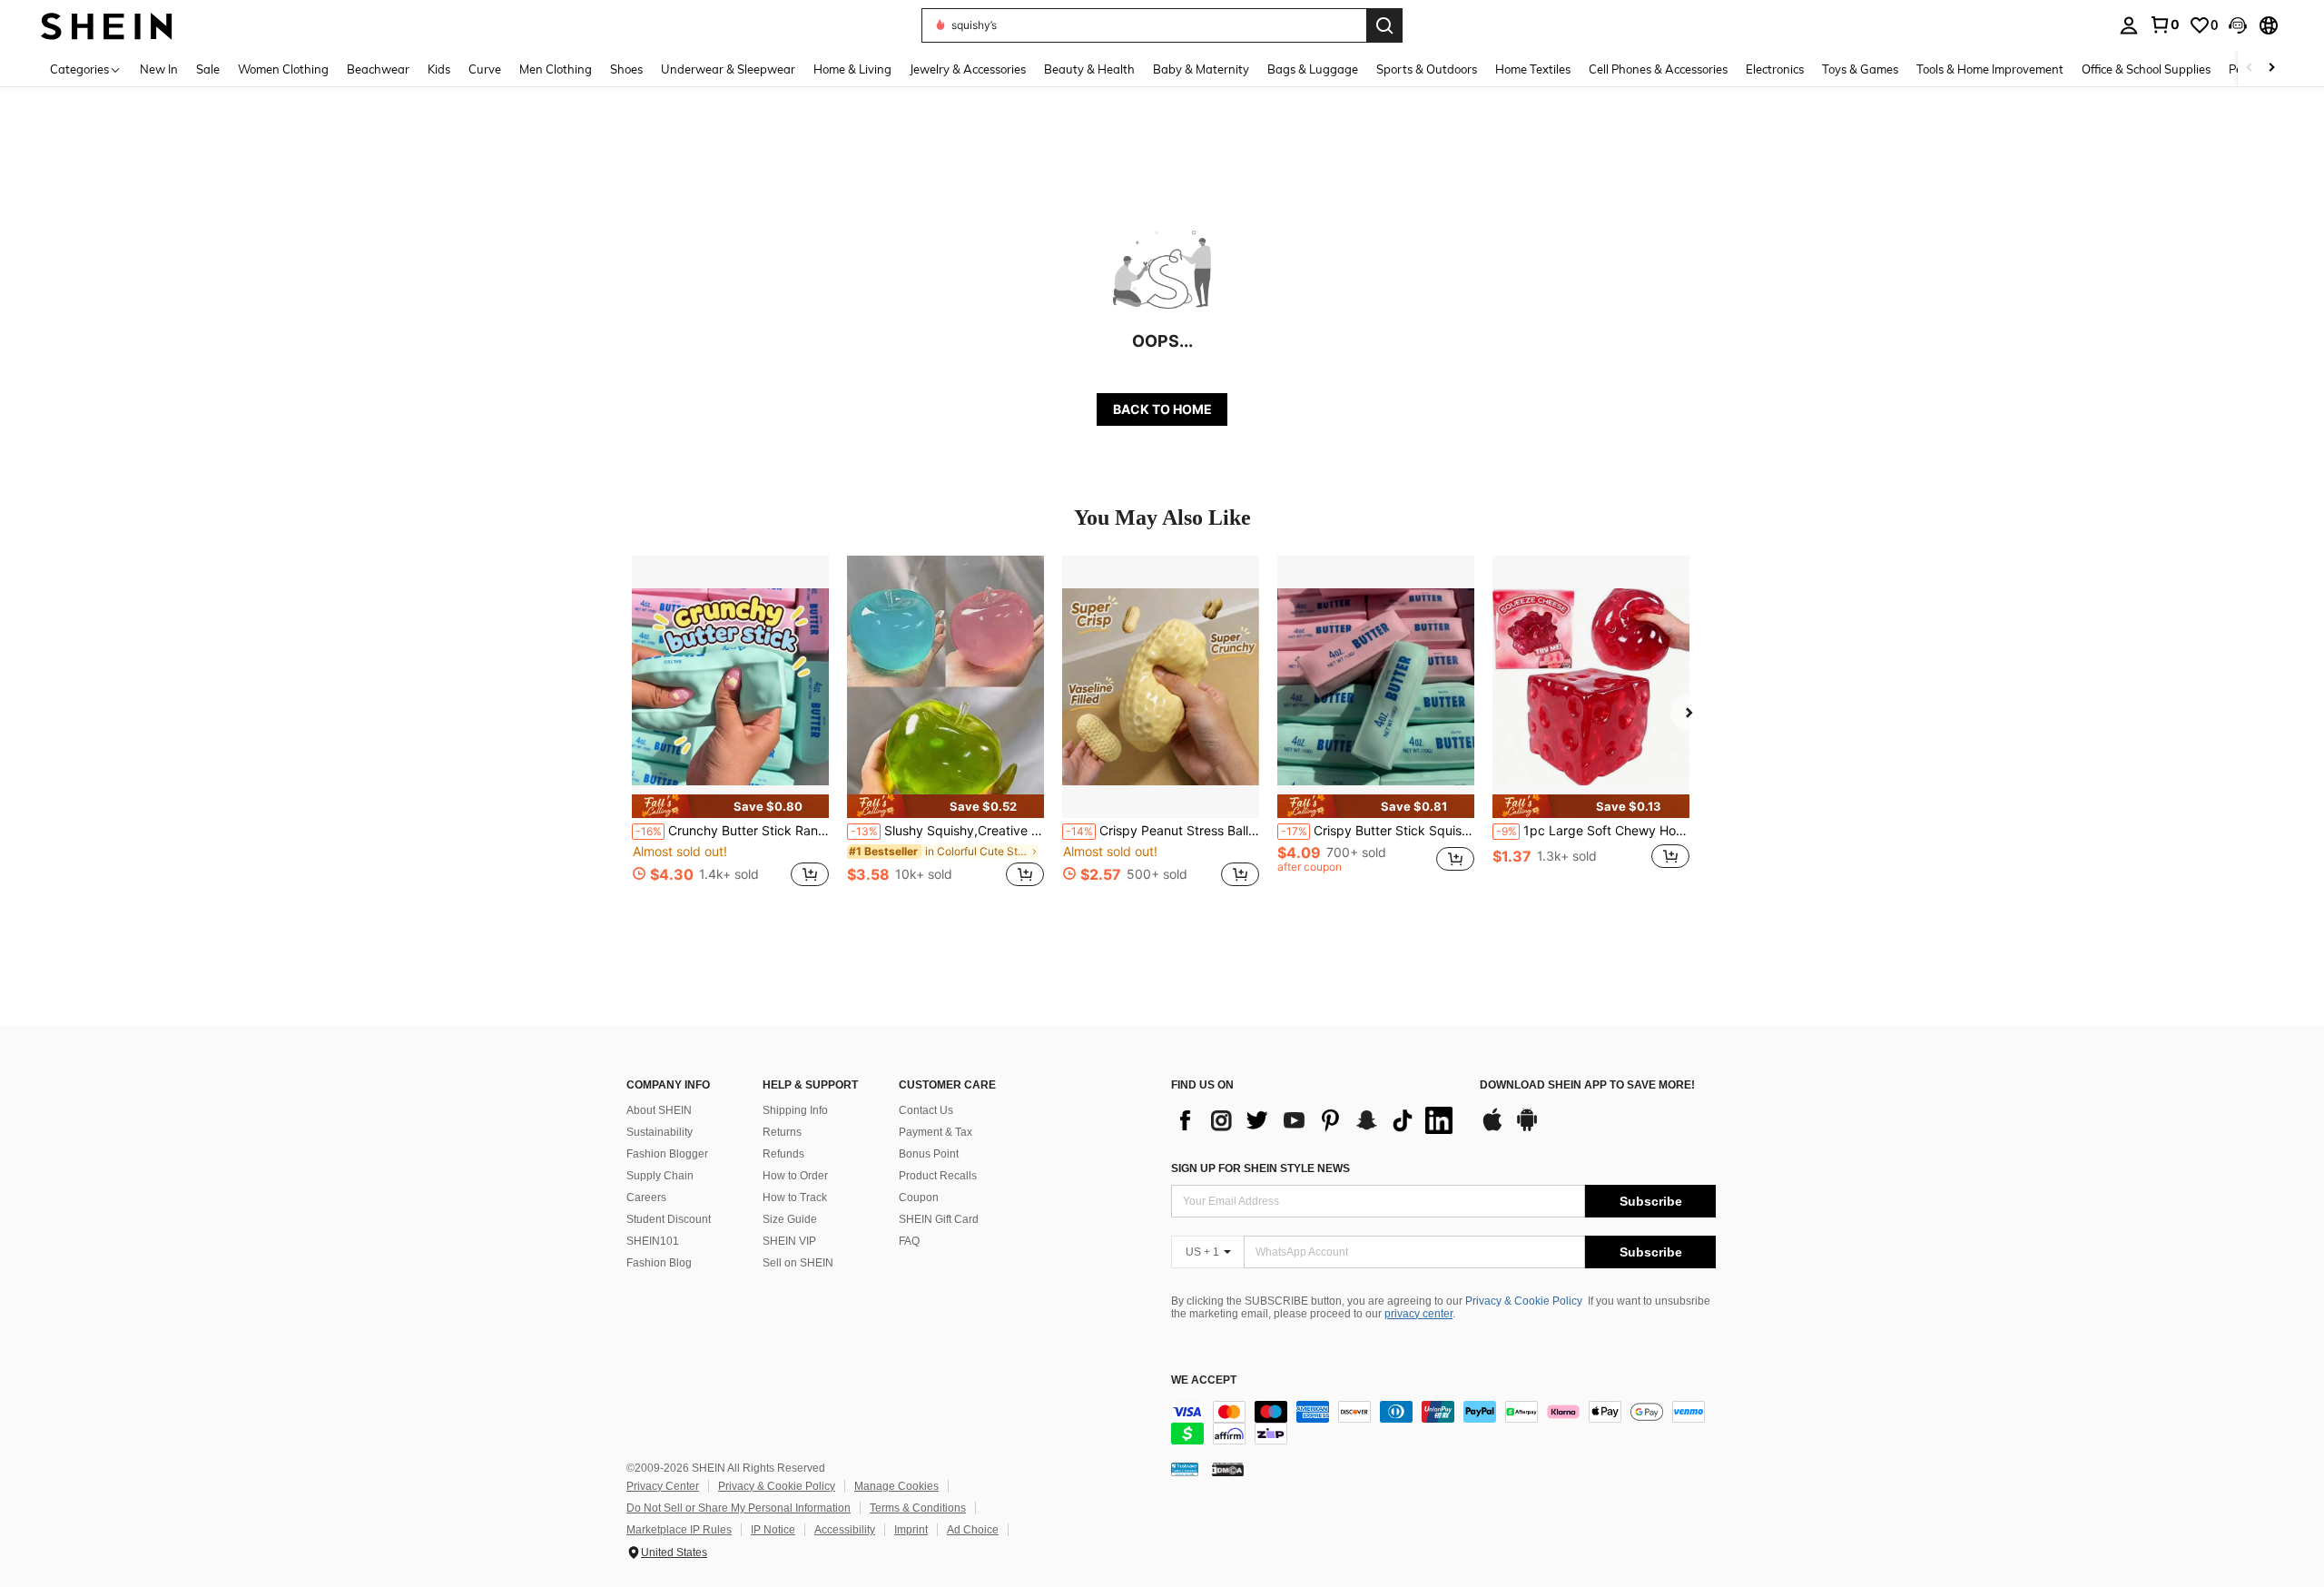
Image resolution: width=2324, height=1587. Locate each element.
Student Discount (669, 1219)
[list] (1316, 1120)
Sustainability (660, 1132)
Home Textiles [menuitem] (1533, 69)
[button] (2238, 25)
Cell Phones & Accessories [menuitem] (1658, 69)
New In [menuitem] (159, 69)
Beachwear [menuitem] (378, 69)
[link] (2164, 25)
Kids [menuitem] (439, 69)
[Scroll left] (2250, 69)
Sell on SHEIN (798, 1263)
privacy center (1418, 1314)
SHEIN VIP (789, 1241)
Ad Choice (973, 1530)
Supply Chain (660, 1176)
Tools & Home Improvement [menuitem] (1990, 69)
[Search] (1384, 25)
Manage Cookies (896, 1486)
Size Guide (790, 1219)
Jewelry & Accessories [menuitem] (968, 69)
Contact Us (926, 1110)
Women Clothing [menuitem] (283, 69)
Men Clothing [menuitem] (556, 69)
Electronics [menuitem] (1775, 69)
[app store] (1492, 1129)
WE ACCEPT (1204, 1380)
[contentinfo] (1443, 1423)
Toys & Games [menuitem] (1860, 69)
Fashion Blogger (667, 1154)
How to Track (795, 1198)
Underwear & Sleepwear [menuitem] (728, 69)
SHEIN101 (653, 1241)
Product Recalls (938, 1176)
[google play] (1527, 1129)
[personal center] (2129, 25)
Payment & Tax (936, 1132)
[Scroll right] (2271, 69)
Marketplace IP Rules (679, 1530)
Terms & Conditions (918, 1508)
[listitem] (730, 731)
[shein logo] (107, 25)
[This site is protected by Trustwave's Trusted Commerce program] (1185, 1469)
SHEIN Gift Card (939, 1219)
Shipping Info (795, 1110)
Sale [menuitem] (208, 69)
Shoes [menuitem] (626, 69)
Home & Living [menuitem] (852, 69)
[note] (730, 806)
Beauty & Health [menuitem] (1089, 69)
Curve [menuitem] (485, 69)
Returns (782, 1132)
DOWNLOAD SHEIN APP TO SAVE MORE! (1587, 1085)
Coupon (919, 1198)
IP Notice (773, 1530)
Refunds (783, 1154)
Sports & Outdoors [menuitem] (1427, 69)
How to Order (795, 1176)
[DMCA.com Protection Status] (1228, 1469)
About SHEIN (659, 1110)
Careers (646, 1198)
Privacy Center (663, 1486)
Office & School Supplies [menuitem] (2146, 69)
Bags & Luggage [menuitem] (1313, 69)
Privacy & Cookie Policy (1524, 1301)
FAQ (909, 1241)
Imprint (911, 1530)
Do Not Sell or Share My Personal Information (739, 1508)
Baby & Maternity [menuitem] (1201, 69)
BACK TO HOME (1162, 409)
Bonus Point (929, 1154)
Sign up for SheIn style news (1260, 1168)
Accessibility (845, 1530)
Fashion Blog (659, 1263)
